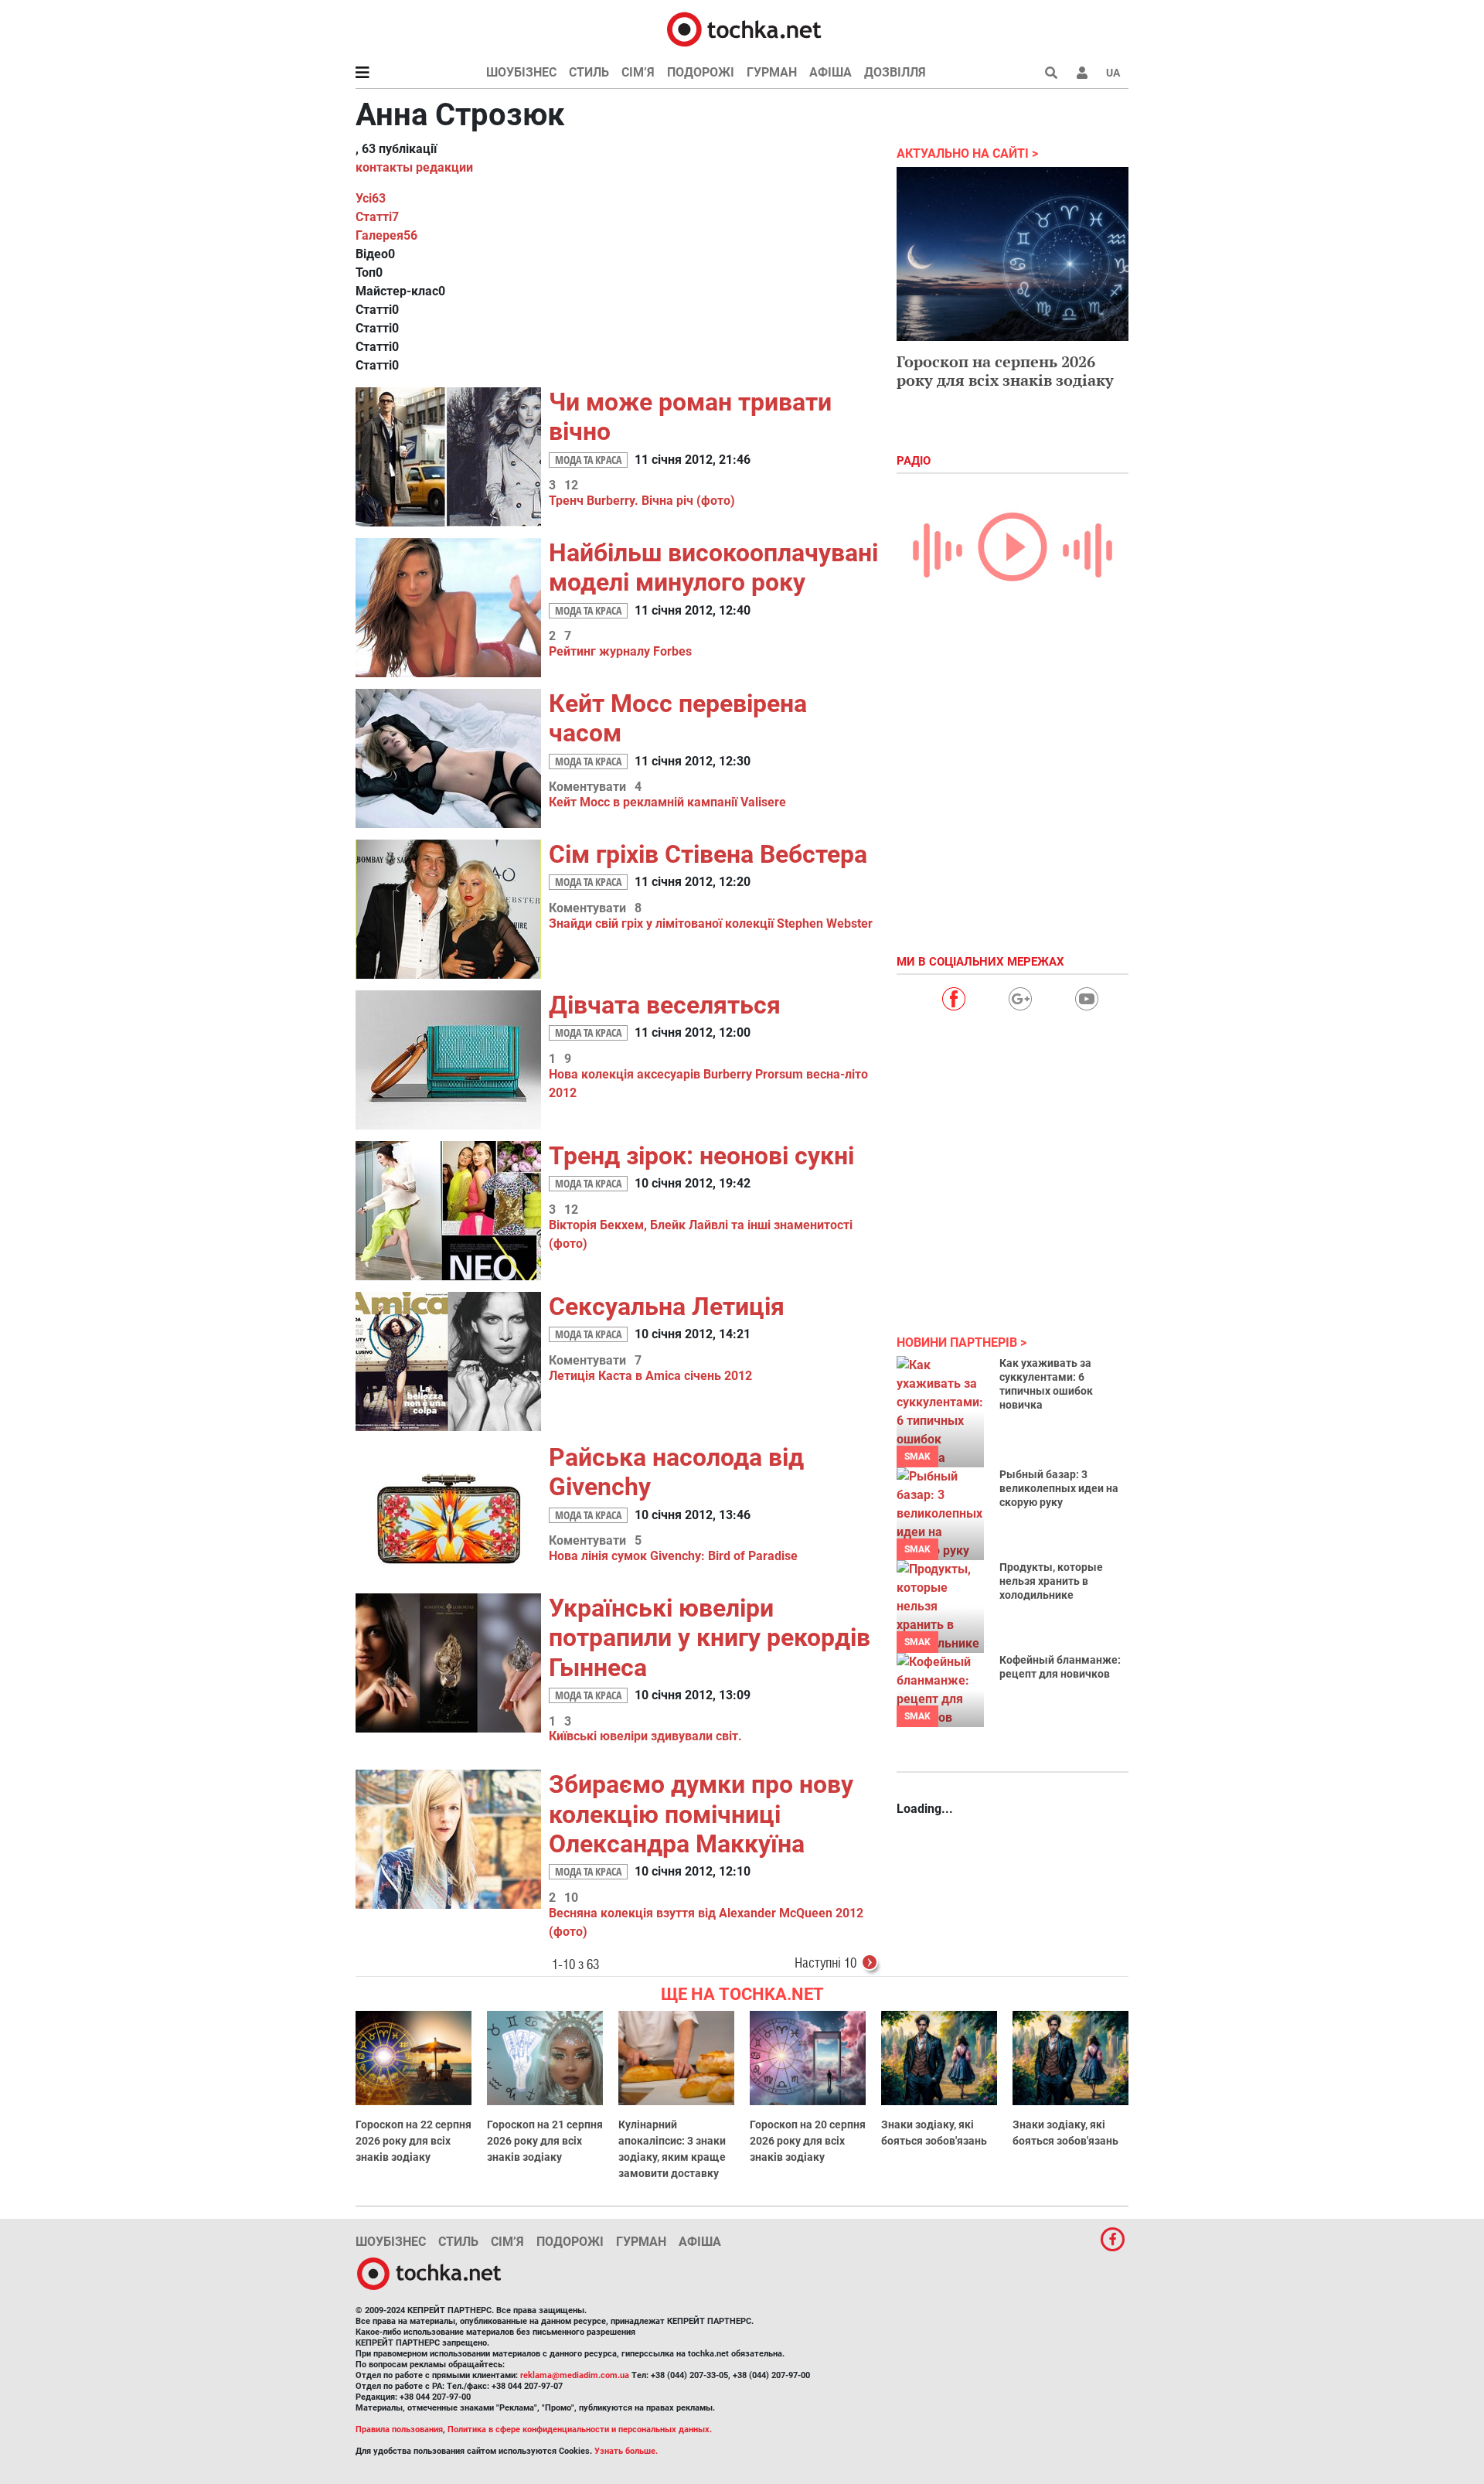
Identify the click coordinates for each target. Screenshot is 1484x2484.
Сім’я (638, 72)
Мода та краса (588, 460)
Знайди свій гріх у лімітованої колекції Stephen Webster (711, 923)
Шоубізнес (521, 72)
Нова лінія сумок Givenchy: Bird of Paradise (673, 1556)
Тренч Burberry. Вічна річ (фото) (642, 501)
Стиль (589, 72)
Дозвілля (895, 72)
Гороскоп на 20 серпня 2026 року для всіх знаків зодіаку (808, 2141)
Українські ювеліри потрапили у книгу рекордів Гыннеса (710, 1638)
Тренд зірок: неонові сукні (701, 1156)
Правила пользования (399, 2429)
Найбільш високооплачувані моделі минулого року (713, 567)
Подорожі (701, 72)
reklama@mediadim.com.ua (575, 2375)
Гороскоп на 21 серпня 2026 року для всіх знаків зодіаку (545, 2141)
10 (571, 1898)
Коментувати (587, 787)
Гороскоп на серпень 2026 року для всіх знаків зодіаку (1005, 371)
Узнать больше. (626, 2451)
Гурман (772, 72)
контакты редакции (414, 167)
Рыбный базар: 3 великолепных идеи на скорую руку (1059, 1488)
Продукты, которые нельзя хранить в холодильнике (1051, 1581)
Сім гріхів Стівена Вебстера (708, 854)
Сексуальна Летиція (667, 1307)
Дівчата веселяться (665, 1005)
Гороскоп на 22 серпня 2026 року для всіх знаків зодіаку (414, 2141)
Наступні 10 (825, 1963)
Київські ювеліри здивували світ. (645, 1736)
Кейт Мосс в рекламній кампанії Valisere (667, 802)
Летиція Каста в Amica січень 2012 (650, 1376)
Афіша (830, 72)
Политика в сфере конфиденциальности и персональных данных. (580, 2429)
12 (571, 486)
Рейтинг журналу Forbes (620, 651)
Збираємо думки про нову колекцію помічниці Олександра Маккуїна (701, 1814)
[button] (1082, 73)
